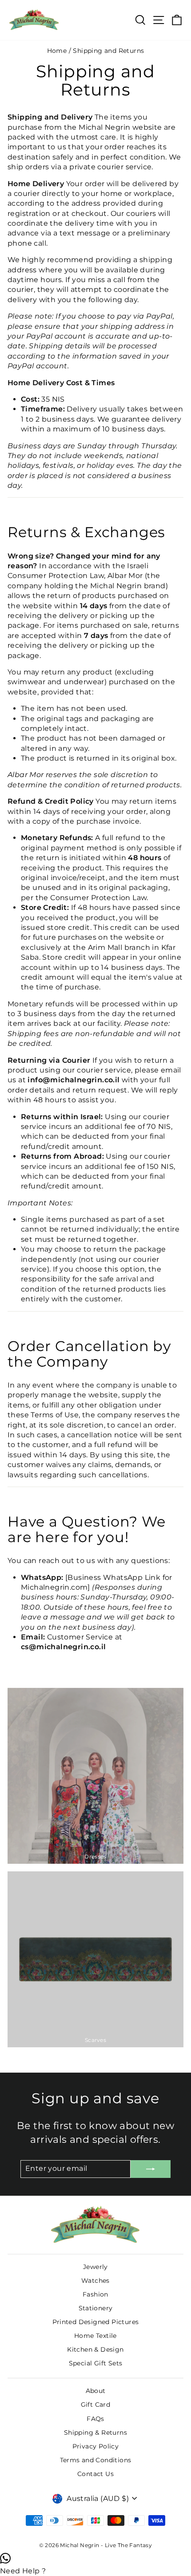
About (96, 2391)
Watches (95, 2281)
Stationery (96, 2308)
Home (57, 51)
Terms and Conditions (96, 2460)
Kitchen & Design (95, 2349)
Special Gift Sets (96, 2363)
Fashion (95, 2294)
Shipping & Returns (95, 2432)
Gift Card (96, 2405)
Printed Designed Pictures (96, 2322)
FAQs (95, 2419)
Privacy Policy (96, 2446)
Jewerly (95, 2267)
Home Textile (95, 2336)
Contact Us (95, 2474)
